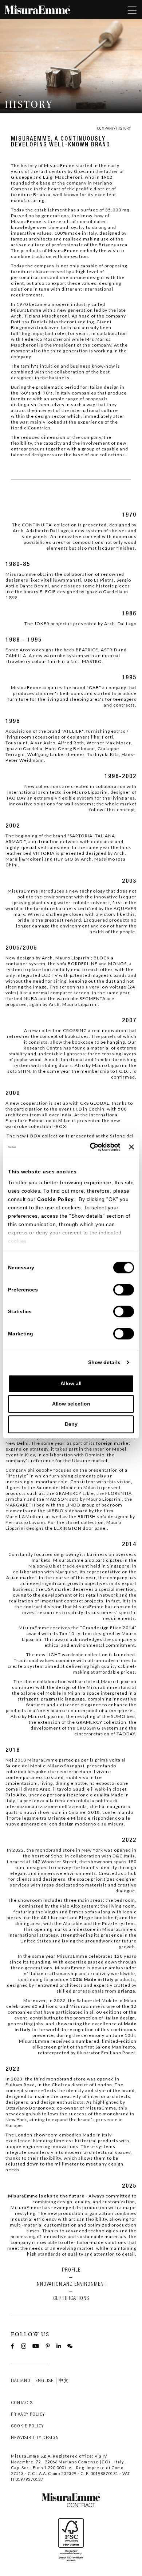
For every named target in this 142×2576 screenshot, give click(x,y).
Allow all (71, 1384)
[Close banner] (131, 1147)
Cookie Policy (56, 1199)
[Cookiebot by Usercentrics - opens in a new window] (91, 1147)
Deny (71, 1424)
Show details (104, 1363)
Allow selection (71, 1404)
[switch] (124, 1290)
